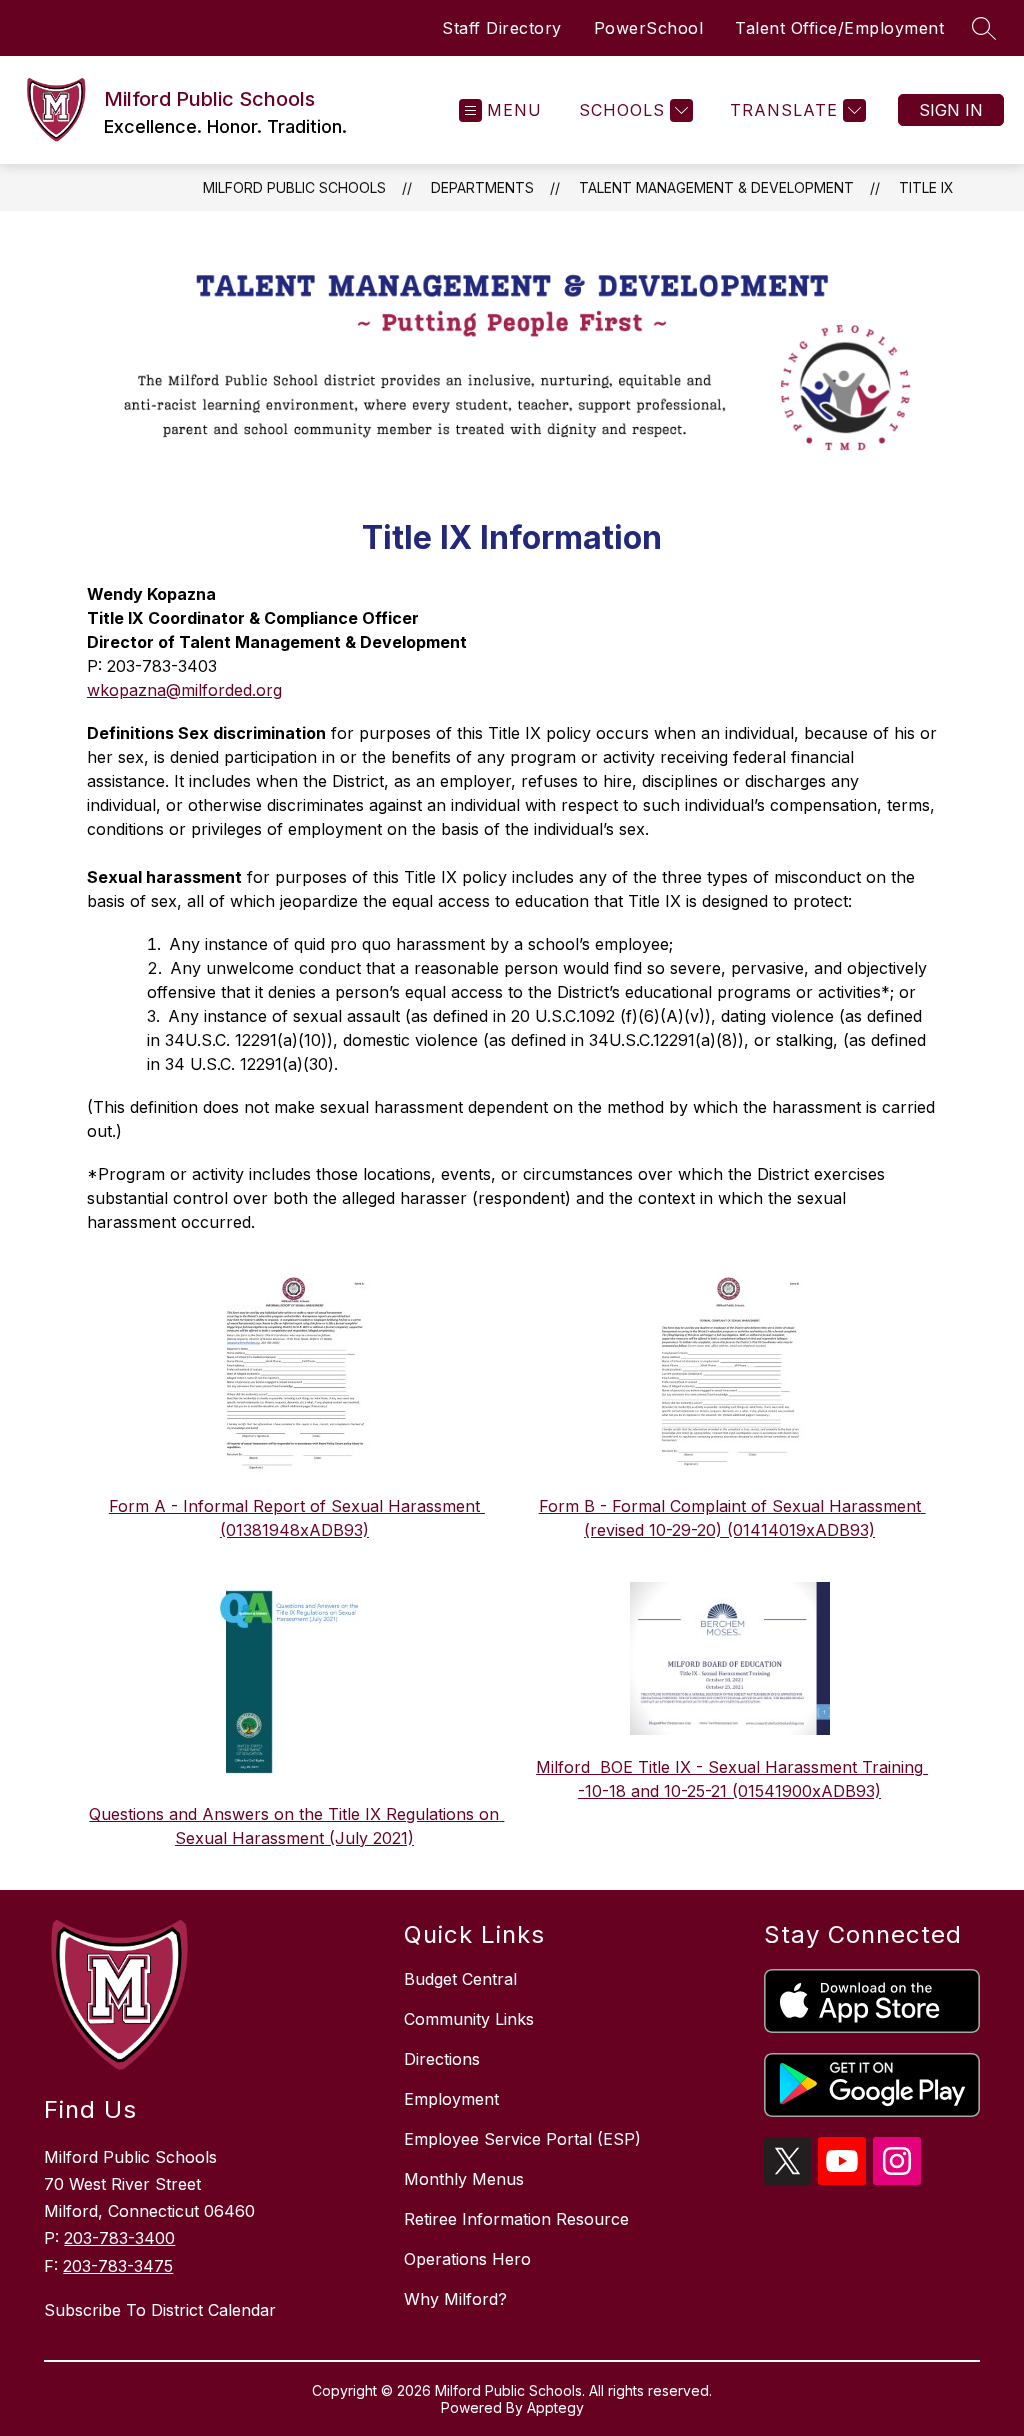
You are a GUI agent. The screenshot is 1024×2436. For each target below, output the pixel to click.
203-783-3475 (118, 2266)
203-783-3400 (119, 2238)
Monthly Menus (464, 2179)
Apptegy (555, 2407)
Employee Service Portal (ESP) (522, 2139)
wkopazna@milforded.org (184, 690)
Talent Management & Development (716, 187)
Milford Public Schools (294, 187)
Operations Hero (467, 2259)
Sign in (951, 110)
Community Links (469, 2019)
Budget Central (460, 1979)
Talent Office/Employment (839, 28)
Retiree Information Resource (516, 2219)
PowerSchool (649, 28)
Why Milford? (455, 2299)
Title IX (926, 187)
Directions (442, 2059)
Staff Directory (502, 28)
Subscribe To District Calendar (160, 2310)
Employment (451, 2099)
